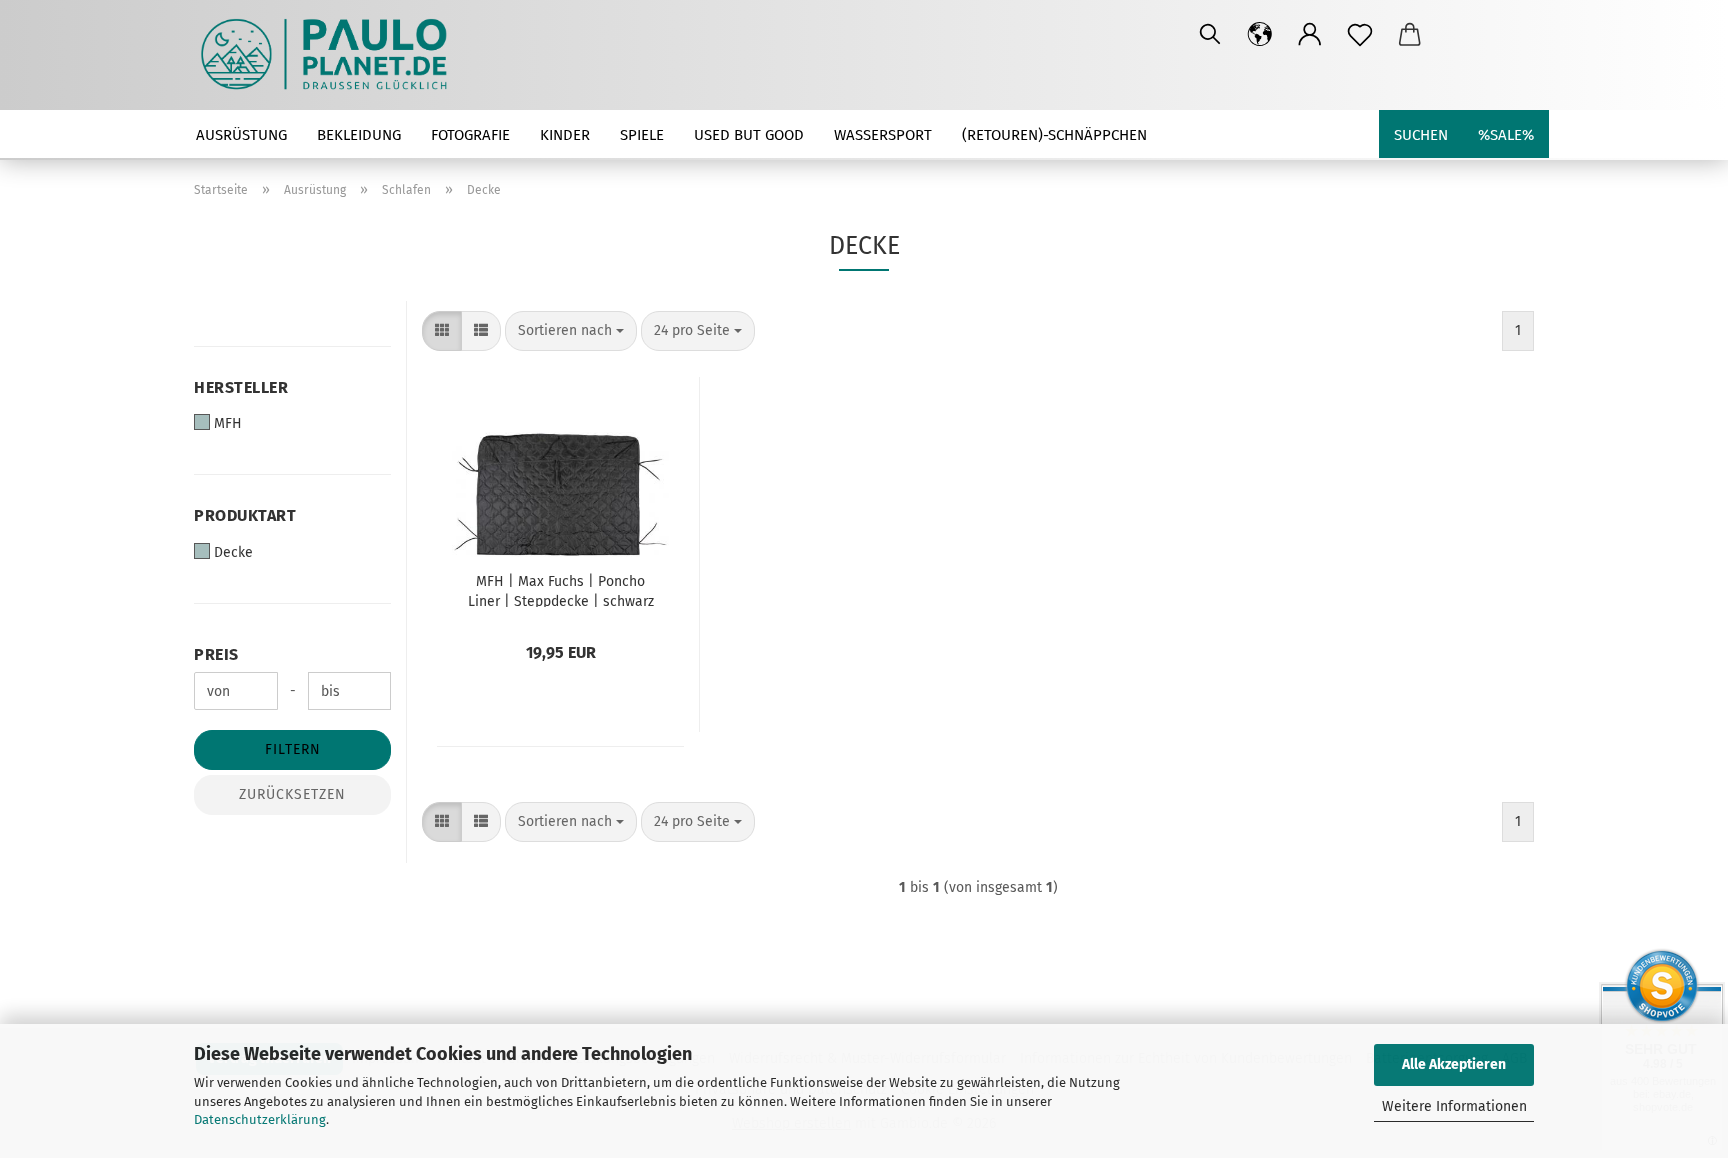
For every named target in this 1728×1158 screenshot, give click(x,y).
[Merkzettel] (1360, 35)
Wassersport (883, 135)
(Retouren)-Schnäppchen (1054, 135)
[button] (1260, 35)
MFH (228, 423)
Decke (233, 552)
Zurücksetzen (292, 794)
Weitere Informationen (1454, 1106)
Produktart (245, 515)
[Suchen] (1210, 35)
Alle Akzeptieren (1454, 1064)
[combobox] (571, 331)
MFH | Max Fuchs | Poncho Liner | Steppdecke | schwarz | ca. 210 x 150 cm (561, 590)
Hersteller (241, 387)
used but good (749, 135)
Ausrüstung (241, 135)
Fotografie (470, 135)
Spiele (642, 135)
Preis (216, 654)
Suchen (1421, 135)
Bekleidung (359, 135)
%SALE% (1506, 135)
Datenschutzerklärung (260, 1119)
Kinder (565, 135)
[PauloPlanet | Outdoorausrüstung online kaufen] (331, 55)
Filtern (293, 749)
